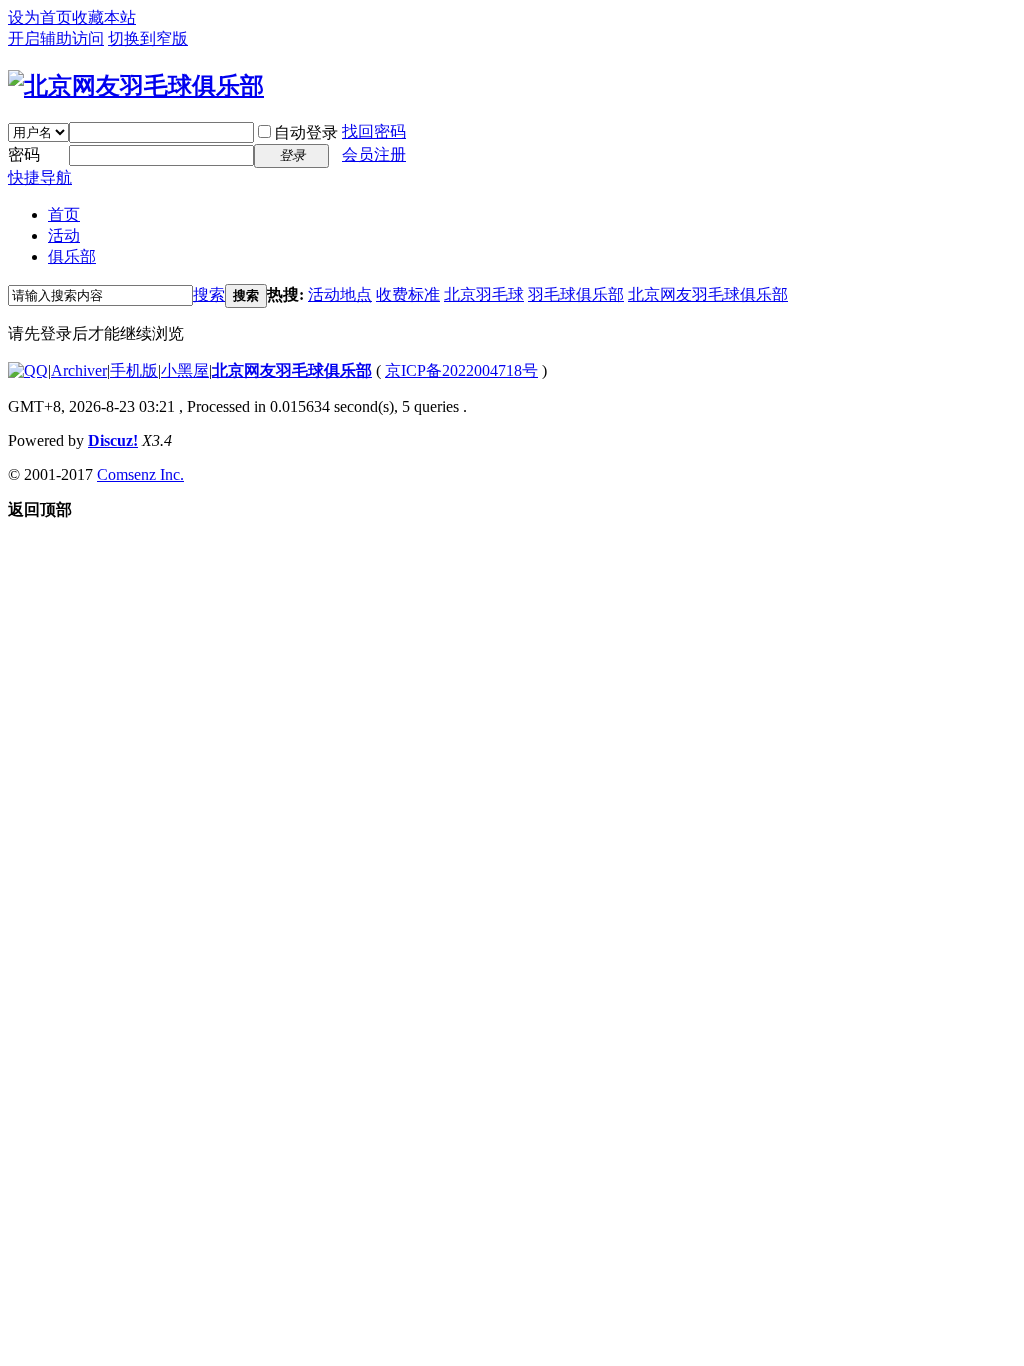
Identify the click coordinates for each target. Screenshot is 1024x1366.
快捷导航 (40, 177)
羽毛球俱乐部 (576, 294)
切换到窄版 (148, 38)
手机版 (134, 370)
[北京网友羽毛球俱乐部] (136, 86)
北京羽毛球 (484, 294)
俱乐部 (72, 256)
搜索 (209, 294)
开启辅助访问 (56, 38)
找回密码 (374, 131)
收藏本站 (104, 17)
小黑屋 (185, 370)
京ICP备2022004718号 (461, 370)
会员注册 (374, 154)
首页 (64, 214)
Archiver (79, 370)
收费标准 (408, 294)
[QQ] (28, 370)
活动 (64, 235)
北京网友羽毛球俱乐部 (708, 294)
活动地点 (340, 294)
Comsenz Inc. (140, 474)
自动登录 (306, 132)
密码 (24, 154)
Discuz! (113, 440)
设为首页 (40, 17)
